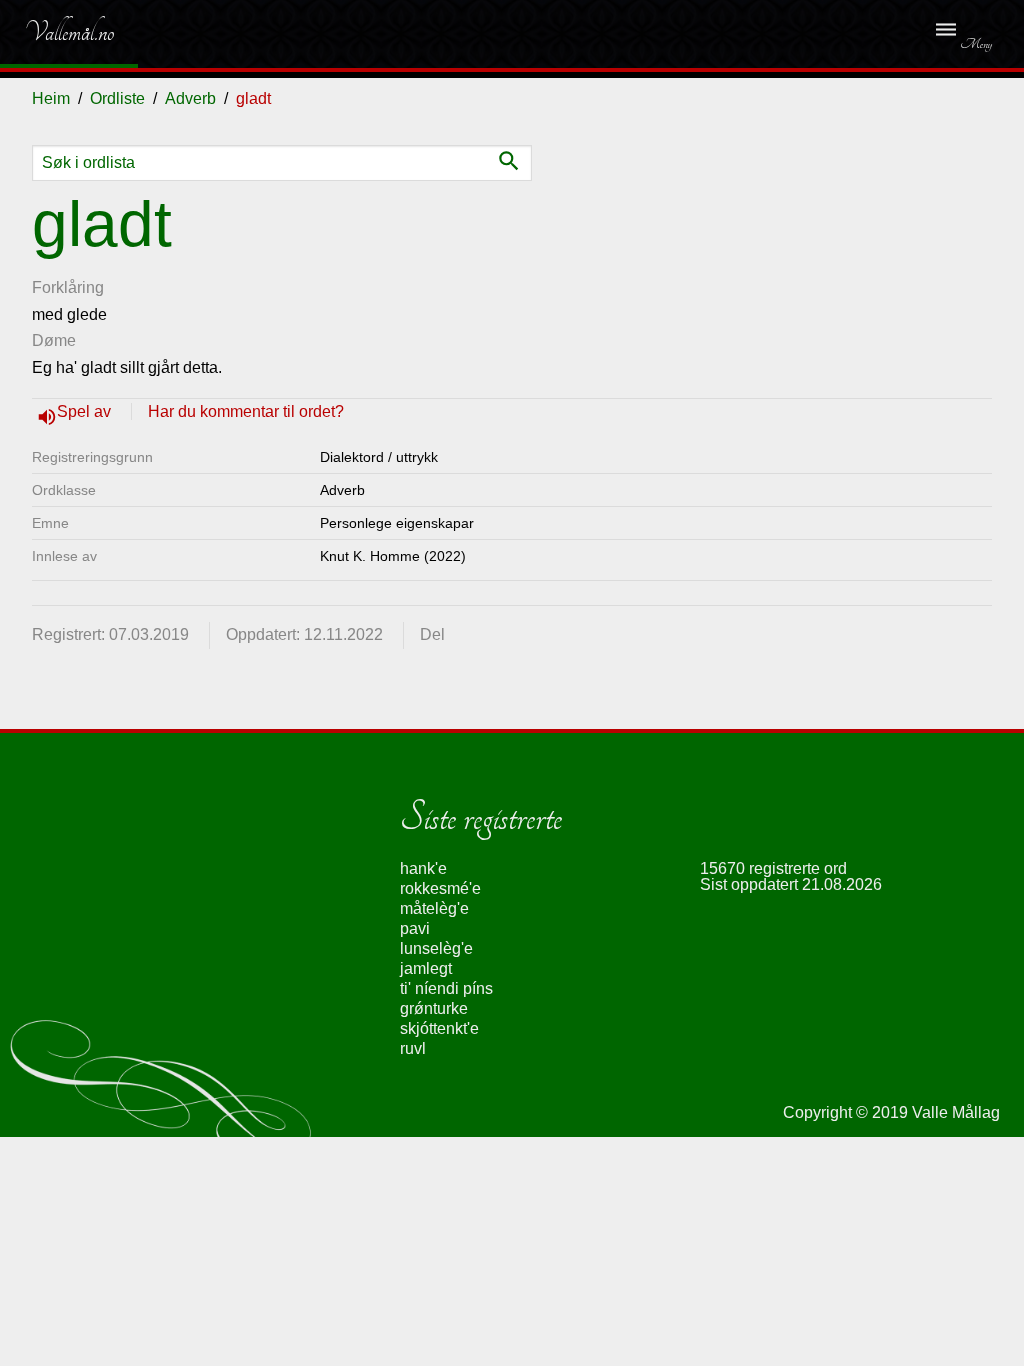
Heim (51, 98)
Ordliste (117, 98)
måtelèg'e (434, 908)
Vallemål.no (54, 32)
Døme (54, 340)
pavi (415, 928)
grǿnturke (434, 1008)
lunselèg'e (436, 948)
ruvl (413, 1048)
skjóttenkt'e (439, 1028)
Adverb (190, 98)
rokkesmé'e (440, 888)
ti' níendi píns (446, 988)
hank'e (423, 868)
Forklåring (68, 287)
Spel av (86, 411)
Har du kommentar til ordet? (246, 411)
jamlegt (426, 968)
